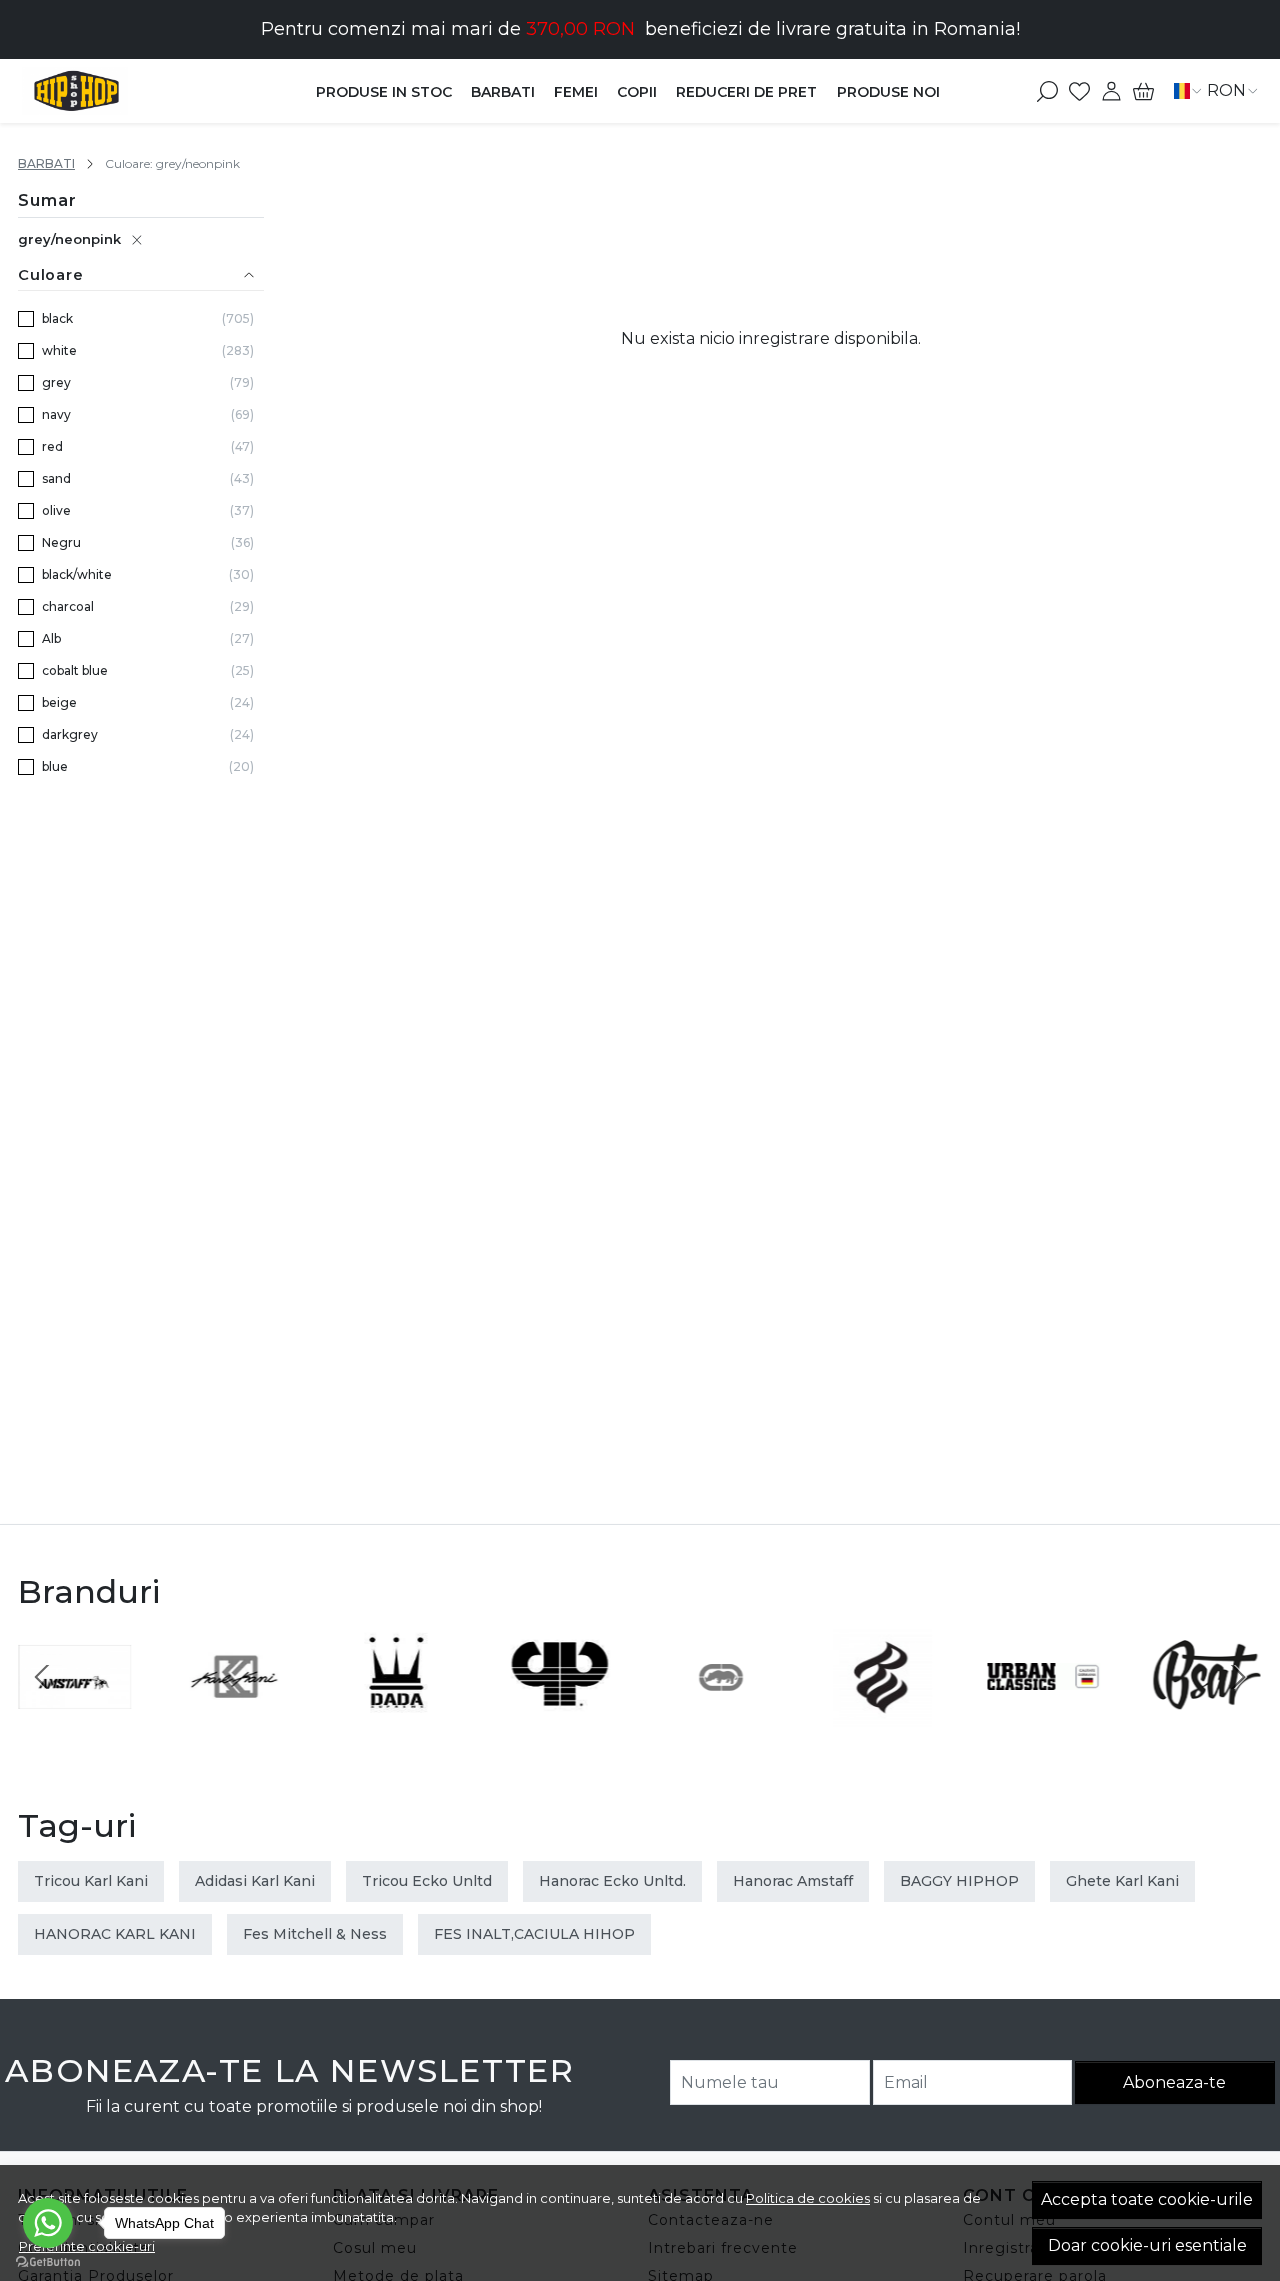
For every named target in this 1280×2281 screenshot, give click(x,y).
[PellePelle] (560, 1714)
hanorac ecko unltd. (612, 1881)
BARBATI (503, 92)
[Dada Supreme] (398, 1714)
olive (56, 510)
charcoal (68, 606)
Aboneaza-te (1174, 2082)
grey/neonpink (69, 239)
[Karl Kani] (237, 1714)
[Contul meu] (1111, 91)
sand (56, 478)
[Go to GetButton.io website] (48, 2261)
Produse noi (888, 92)
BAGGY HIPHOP (959, 1881)
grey (56, 382)
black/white (77, 574)
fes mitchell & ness (315, 1934)
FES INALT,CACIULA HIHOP (534, 1934)
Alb (51, 638)
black (57, 318)
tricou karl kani (91, 1881)
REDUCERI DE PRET (746, 92)
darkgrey (70, 734)
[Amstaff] (75, 1714)
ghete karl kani (1122, 1881)
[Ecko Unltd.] (721, 1714)
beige (59, 702)
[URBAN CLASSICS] (1044, 1714)
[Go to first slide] (1238, 1677)
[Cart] (1143, 91)
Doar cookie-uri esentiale (1147, 2245)
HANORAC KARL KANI (115, 1934)
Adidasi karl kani (255, 1881)
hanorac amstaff (793, 1881)
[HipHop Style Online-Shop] (133, 91)
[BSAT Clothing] (1206, 1714)
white (59, 350)
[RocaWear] (883, 1714)
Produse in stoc (384, 92)
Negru (61, 542)
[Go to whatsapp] (48, 2223)
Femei (576, 92)
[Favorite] (1079, 91)
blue (55, 766)
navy (56, 414)
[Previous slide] (42, 1677)
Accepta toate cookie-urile (1147, 2199)
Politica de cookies (808, 2198)
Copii (637, 92)
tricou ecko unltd (427, 1881)
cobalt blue (75, 670)
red (52, 446)
